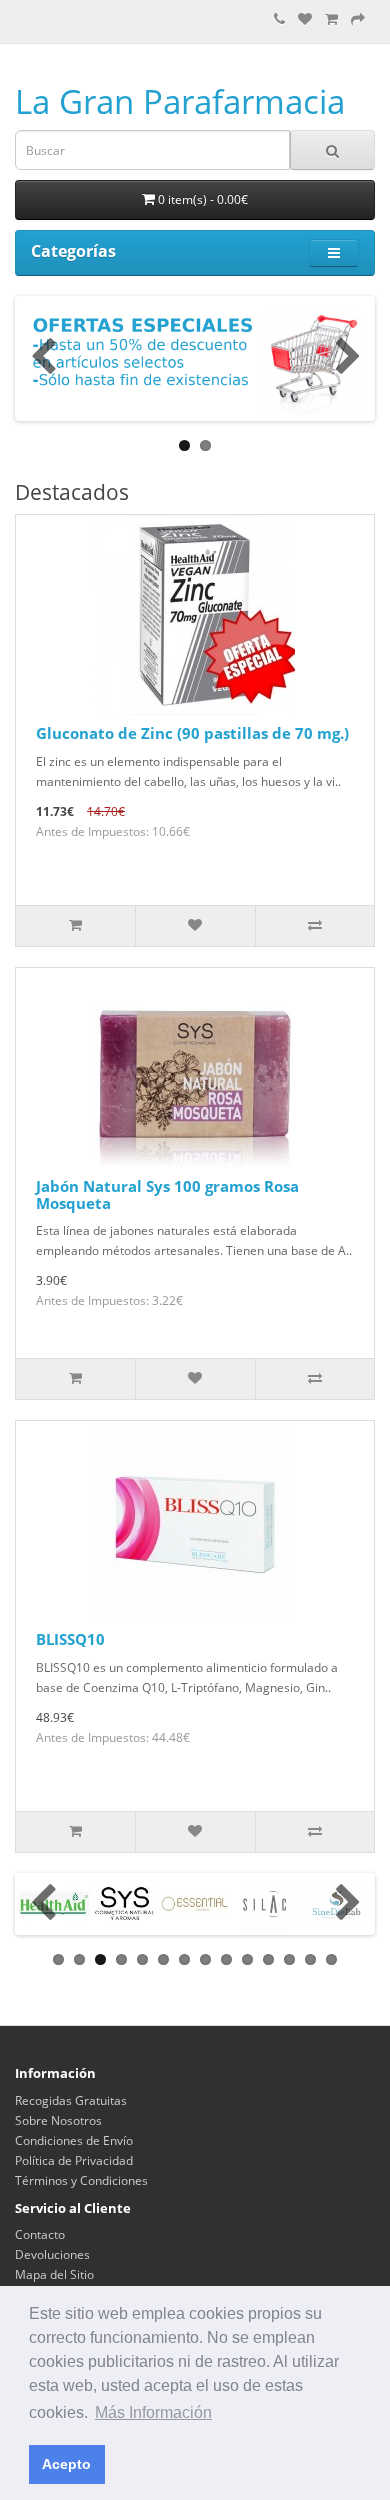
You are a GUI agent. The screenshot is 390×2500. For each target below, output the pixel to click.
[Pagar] (358, 19)
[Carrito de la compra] (331, 19)
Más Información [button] (153, 2412)
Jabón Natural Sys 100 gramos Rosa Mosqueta (167, 1194)
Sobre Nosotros (58, 2120)
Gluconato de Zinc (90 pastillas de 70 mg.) (192, 733)
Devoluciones (52, 2254)
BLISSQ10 (70, 1639)
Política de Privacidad (74, 2160)
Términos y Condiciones (81, 2180)
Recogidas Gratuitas (71, 2100)
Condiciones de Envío (74, 2140)
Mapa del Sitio (54, 2274)
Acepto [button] (66, 2464)
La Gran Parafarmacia (180, 101)
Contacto (40, 2234)
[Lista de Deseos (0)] (305, 19)
